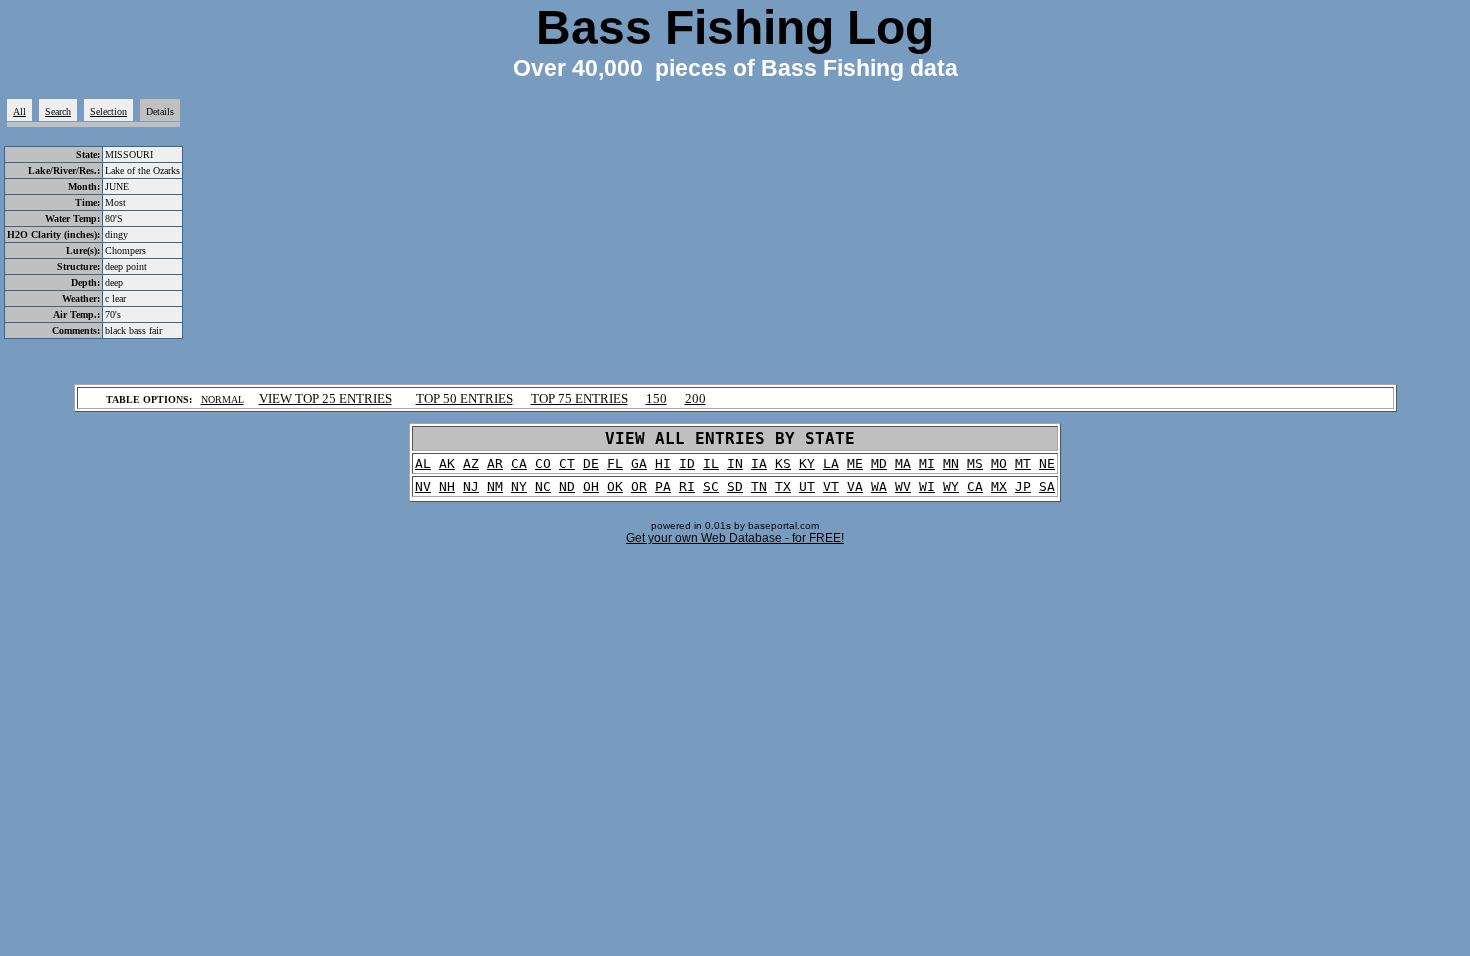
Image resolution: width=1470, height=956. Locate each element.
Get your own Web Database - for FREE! (735, 538)
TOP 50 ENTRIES (464, 398)
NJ (471, 486)
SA (1047, 486)
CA (519, 463)
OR (639, 486)
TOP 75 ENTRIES (579, 398)
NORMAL (222, 399)
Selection (108, 111)
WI (927, 486)
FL (615, 463)
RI (687, 486)
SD (735, 486)
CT (567, 463)
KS (783, 463)
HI (663, 463)
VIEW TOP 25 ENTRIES (325, 398)
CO (543, 463)
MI (927, 463)
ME (855, 463)
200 (695, 398)
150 (656, 398)
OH (591, 486)
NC (543, 486)
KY (807, 463)
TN (759, 486)
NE (1047, 463)
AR (495, 463)
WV (903, 486)
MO (999, 463)
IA (759, 463)
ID (687, 463)
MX (999, 486)
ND (567, 486)
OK (615, 486)
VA (855, 486)
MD (879, 463)
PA (663, 486)
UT (807, 486)
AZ (471, 463)
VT (831, 486)
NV (423, 486)
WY (951, 486)
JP (1023, 486)
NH (447, 486)
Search (58, 111)
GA (639, 463)
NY (519, 486)
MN (951, 463)
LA (831, 463)
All (19, 111)
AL (423, 463)
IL (711, 463)
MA (903, 463)
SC (711, 486)
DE (591, 463)
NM (495, 486)
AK (447, 463)
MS (975, 463)
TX (783, 486)
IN (735, 463)
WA (879, 486)
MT (1023, 463)
